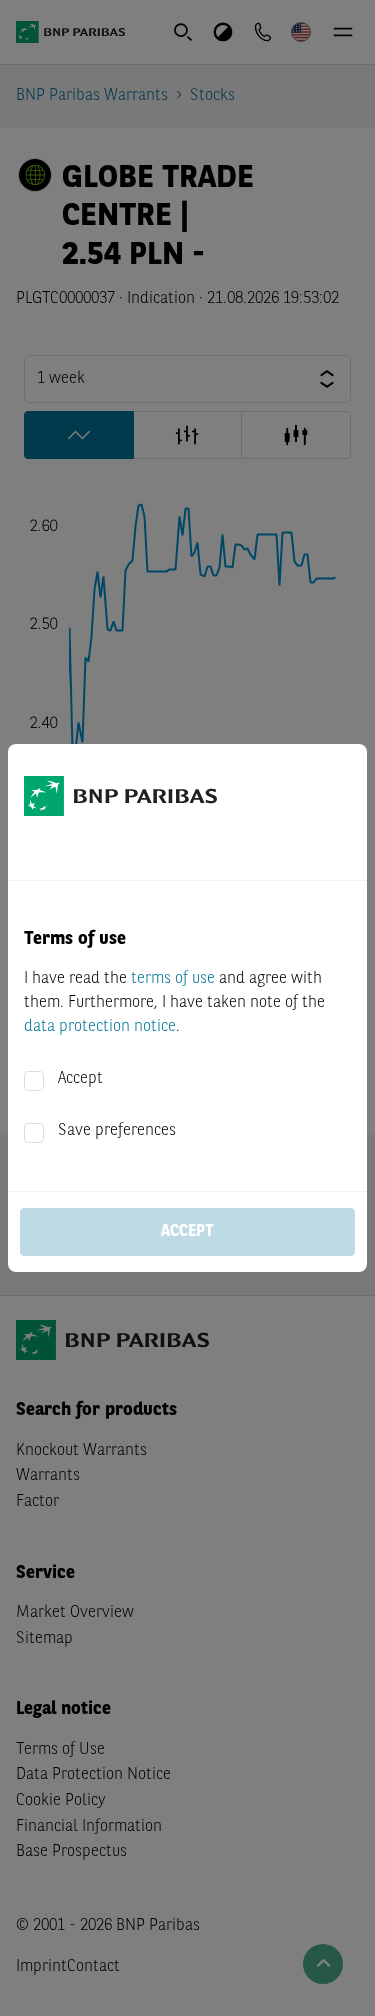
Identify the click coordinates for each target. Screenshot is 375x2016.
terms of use (173, 979)
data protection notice (100, 1027)
